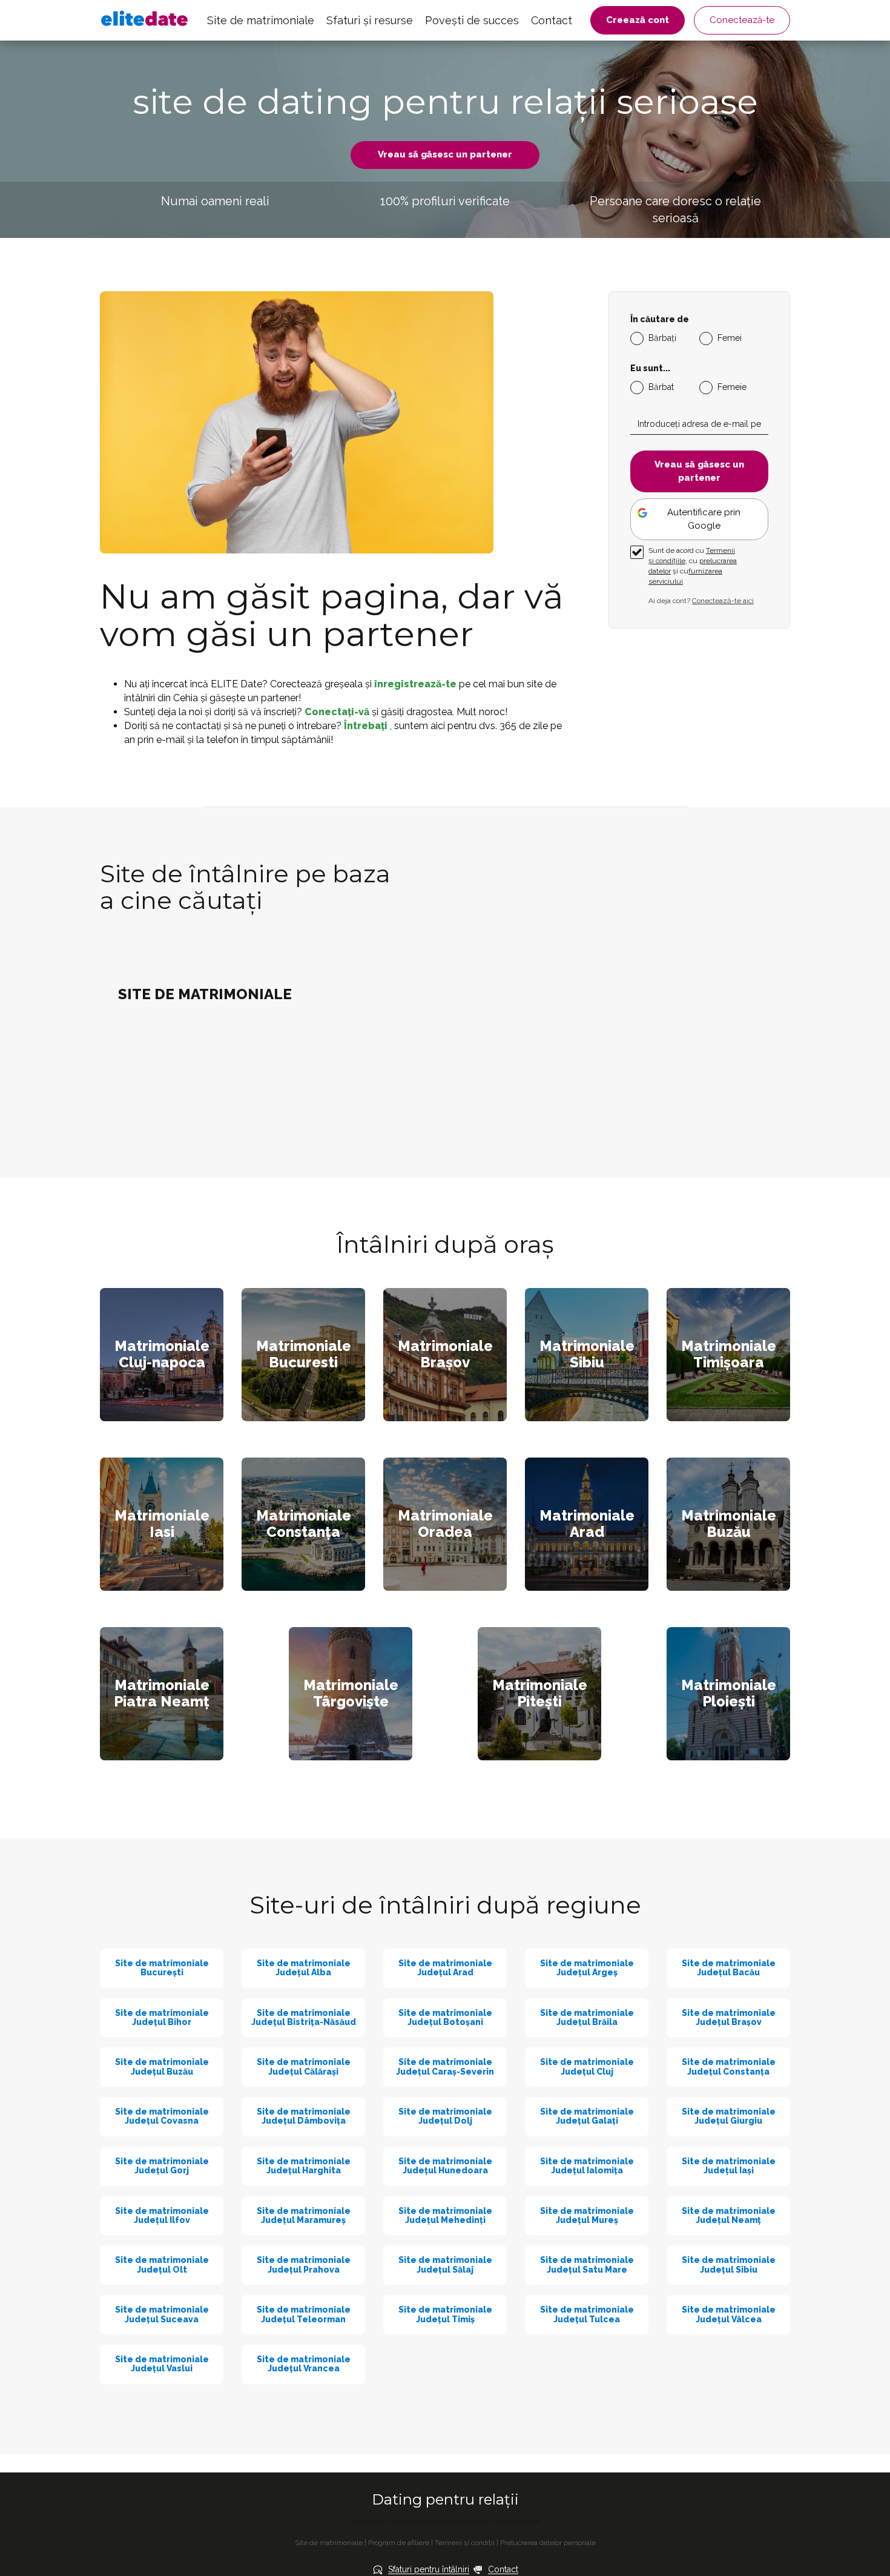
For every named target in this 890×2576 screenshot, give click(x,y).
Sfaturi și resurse (370, 20)
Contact (552, 20)
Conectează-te (742, 20)
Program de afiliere (399, 2543)
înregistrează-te (417, 684)
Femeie (732, 387)
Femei (730, 338)
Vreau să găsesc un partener (445, 154)
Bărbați (662, 338)
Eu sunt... (650, 368)
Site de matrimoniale (261, 20)
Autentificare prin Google (704, 519)
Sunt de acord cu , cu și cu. (693, 566)
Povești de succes (472, 20)
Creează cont (638, 20)
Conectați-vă (338, 712)
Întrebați (367, 726)
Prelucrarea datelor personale (548, 2543)
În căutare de (660, 319)
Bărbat (661, 387)
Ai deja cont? (701, 601)
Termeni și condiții (465, 2543)
